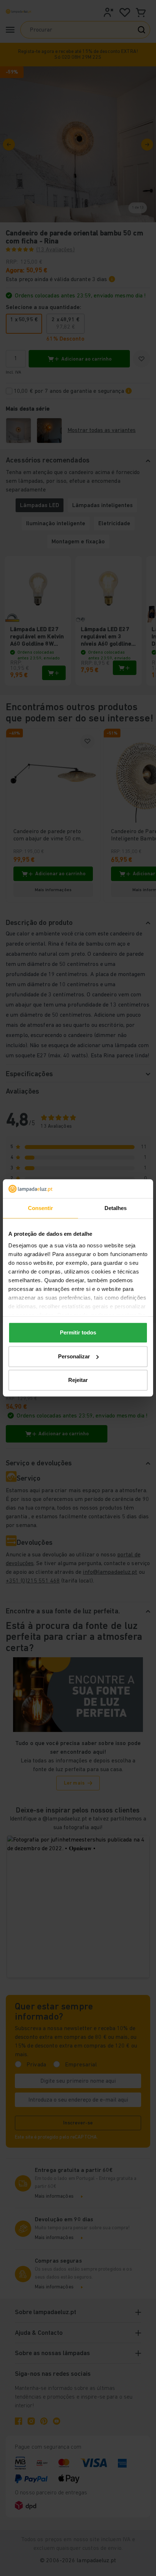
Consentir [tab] (41, 1208)
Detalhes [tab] (116, 1208)
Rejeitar (78, 1380)
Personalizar (74, 1356)
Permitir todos (78, 1333)
